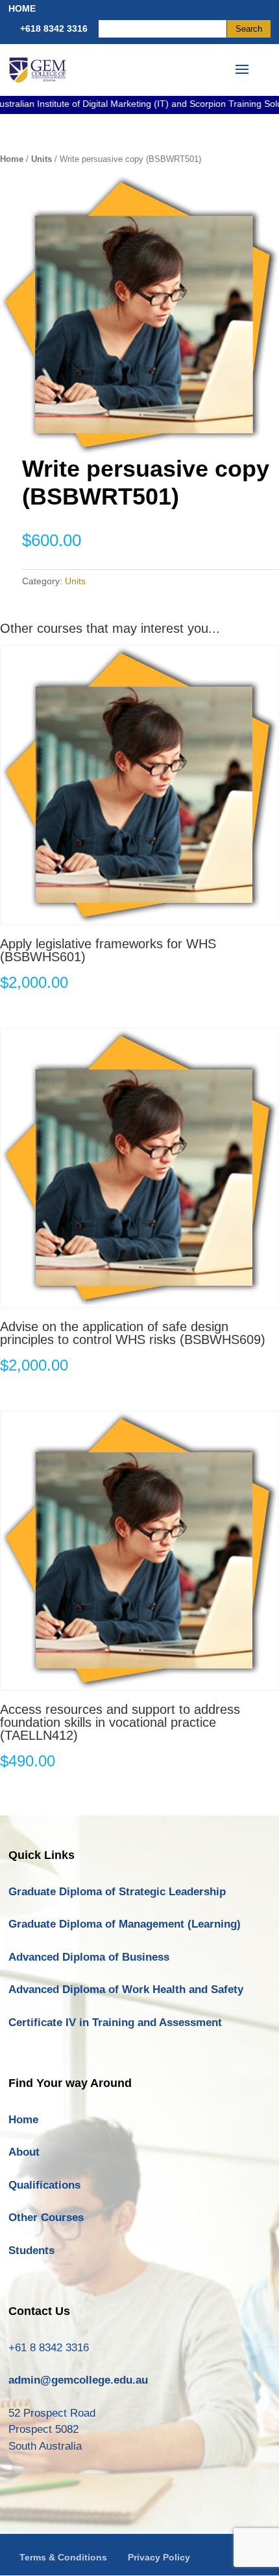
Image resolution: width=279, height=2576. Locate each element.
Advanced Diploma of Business (89, 1957)
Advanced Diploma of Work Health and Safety (126, 1989)
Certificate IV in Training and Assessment (115, 2023)
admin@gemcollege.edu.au (78, 2380)
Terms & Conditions (63, 2557)
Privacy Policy (159, 2557)
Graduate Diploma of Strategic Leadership (117, 1892)
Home (12, 159)
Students (31, 2251)
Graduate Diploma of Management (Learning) (125, 1924)
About (24, 2152)
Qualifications (44, 2185)
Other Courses (46, 2217)
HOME (22, 8)
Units (42, 159)
